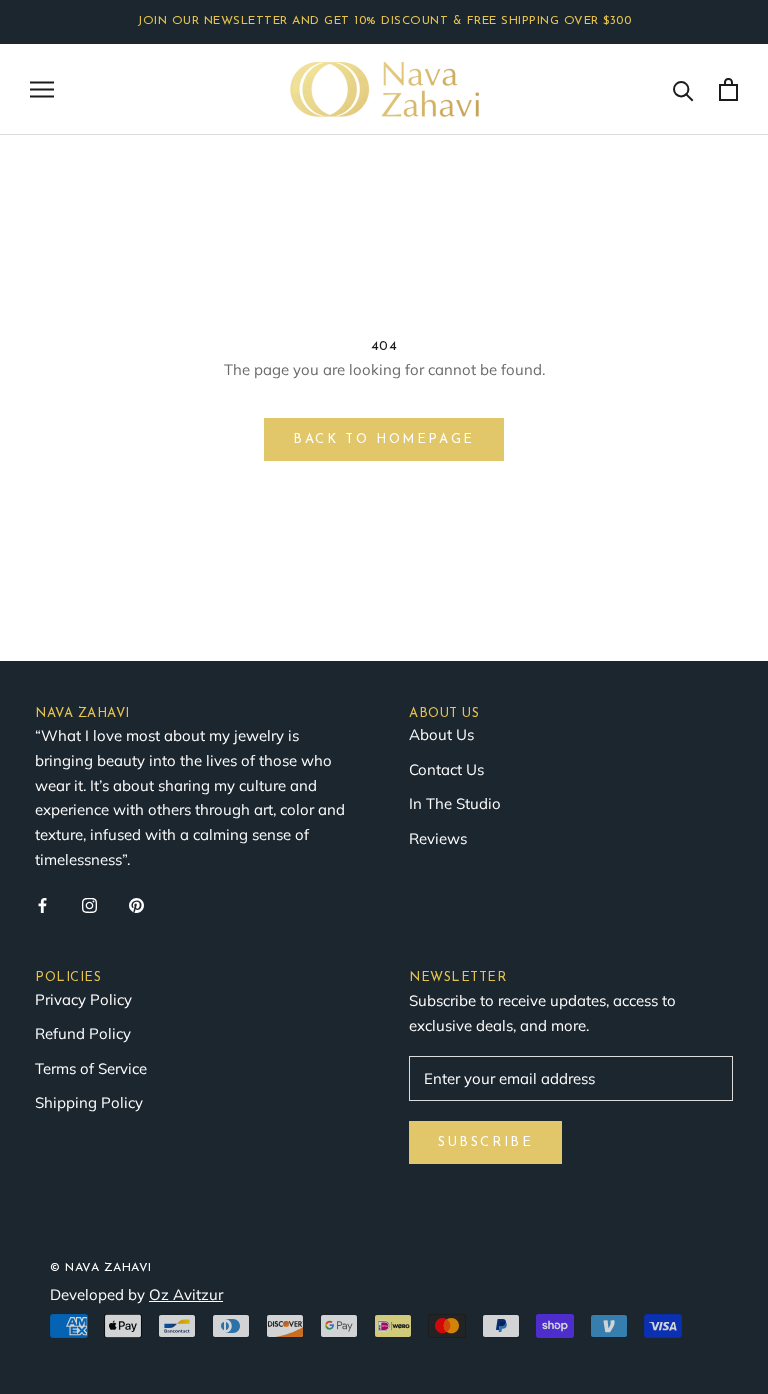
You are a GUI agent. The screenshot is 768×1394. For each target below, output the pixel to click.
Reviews (438, 838)
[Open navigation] (42, 89)
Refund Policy (83, 1033)
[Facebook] (42, 905)
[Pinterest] (136, 905)
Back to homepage (384, 439)
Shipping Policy (89, 1102)
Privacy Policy (83, 999)
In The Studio (455, 803)
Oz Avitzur (186, 1294)
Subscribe (485, 1142)
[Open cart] (728, 89)
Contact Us (446, 769)
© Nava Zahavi (101, 1268)
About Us (441, 734)
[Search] (683, 89)
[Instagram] (89, 905)
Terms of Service (91, 1068)
